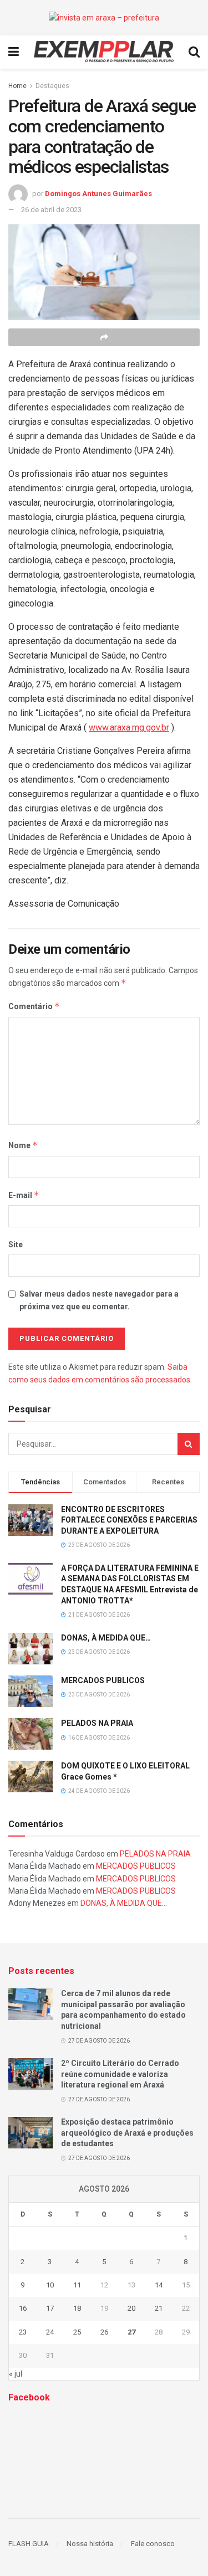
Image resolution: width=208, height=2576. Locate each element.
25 (77, 2332)
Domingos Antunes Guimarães (98, 194)
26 (104, 2332)
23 (23, 2332)
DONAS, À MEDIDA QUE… (106, 1638)
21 (159, 2308)
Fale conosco (153, 2544)
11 (77, 2285)
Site (16, 1245)
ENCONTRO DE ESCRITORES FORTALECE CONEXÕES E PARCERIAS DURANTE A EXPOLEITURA (129, 1520)
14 (159, 2285)
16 (23, 2308)
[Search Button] (189, 1444)
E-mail (24, 1195)
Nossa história (90, 2544)
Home (17, 86)
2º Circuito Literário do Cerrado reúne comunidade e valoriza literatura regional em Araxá (120, 2074)
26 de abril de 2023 (51, 210)
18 (77, 2308)
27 (131, 2332)
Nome (23, 1145)
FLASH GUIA (29, 2544)
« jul (16, 2374)
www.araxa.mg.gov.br (129, 727)
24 (50, 2332)
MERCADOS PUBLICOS (103, 1680)
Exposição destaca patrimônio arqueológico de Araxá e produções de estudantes (127, 2133)
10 (50, 2285)
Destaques (52, 86)
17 (50, 2308)
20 (131, 2308)
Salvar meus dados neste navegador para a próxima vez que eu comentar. (99, 1300)
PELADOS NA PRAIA (97, 1723)
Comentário (34, 1006)
